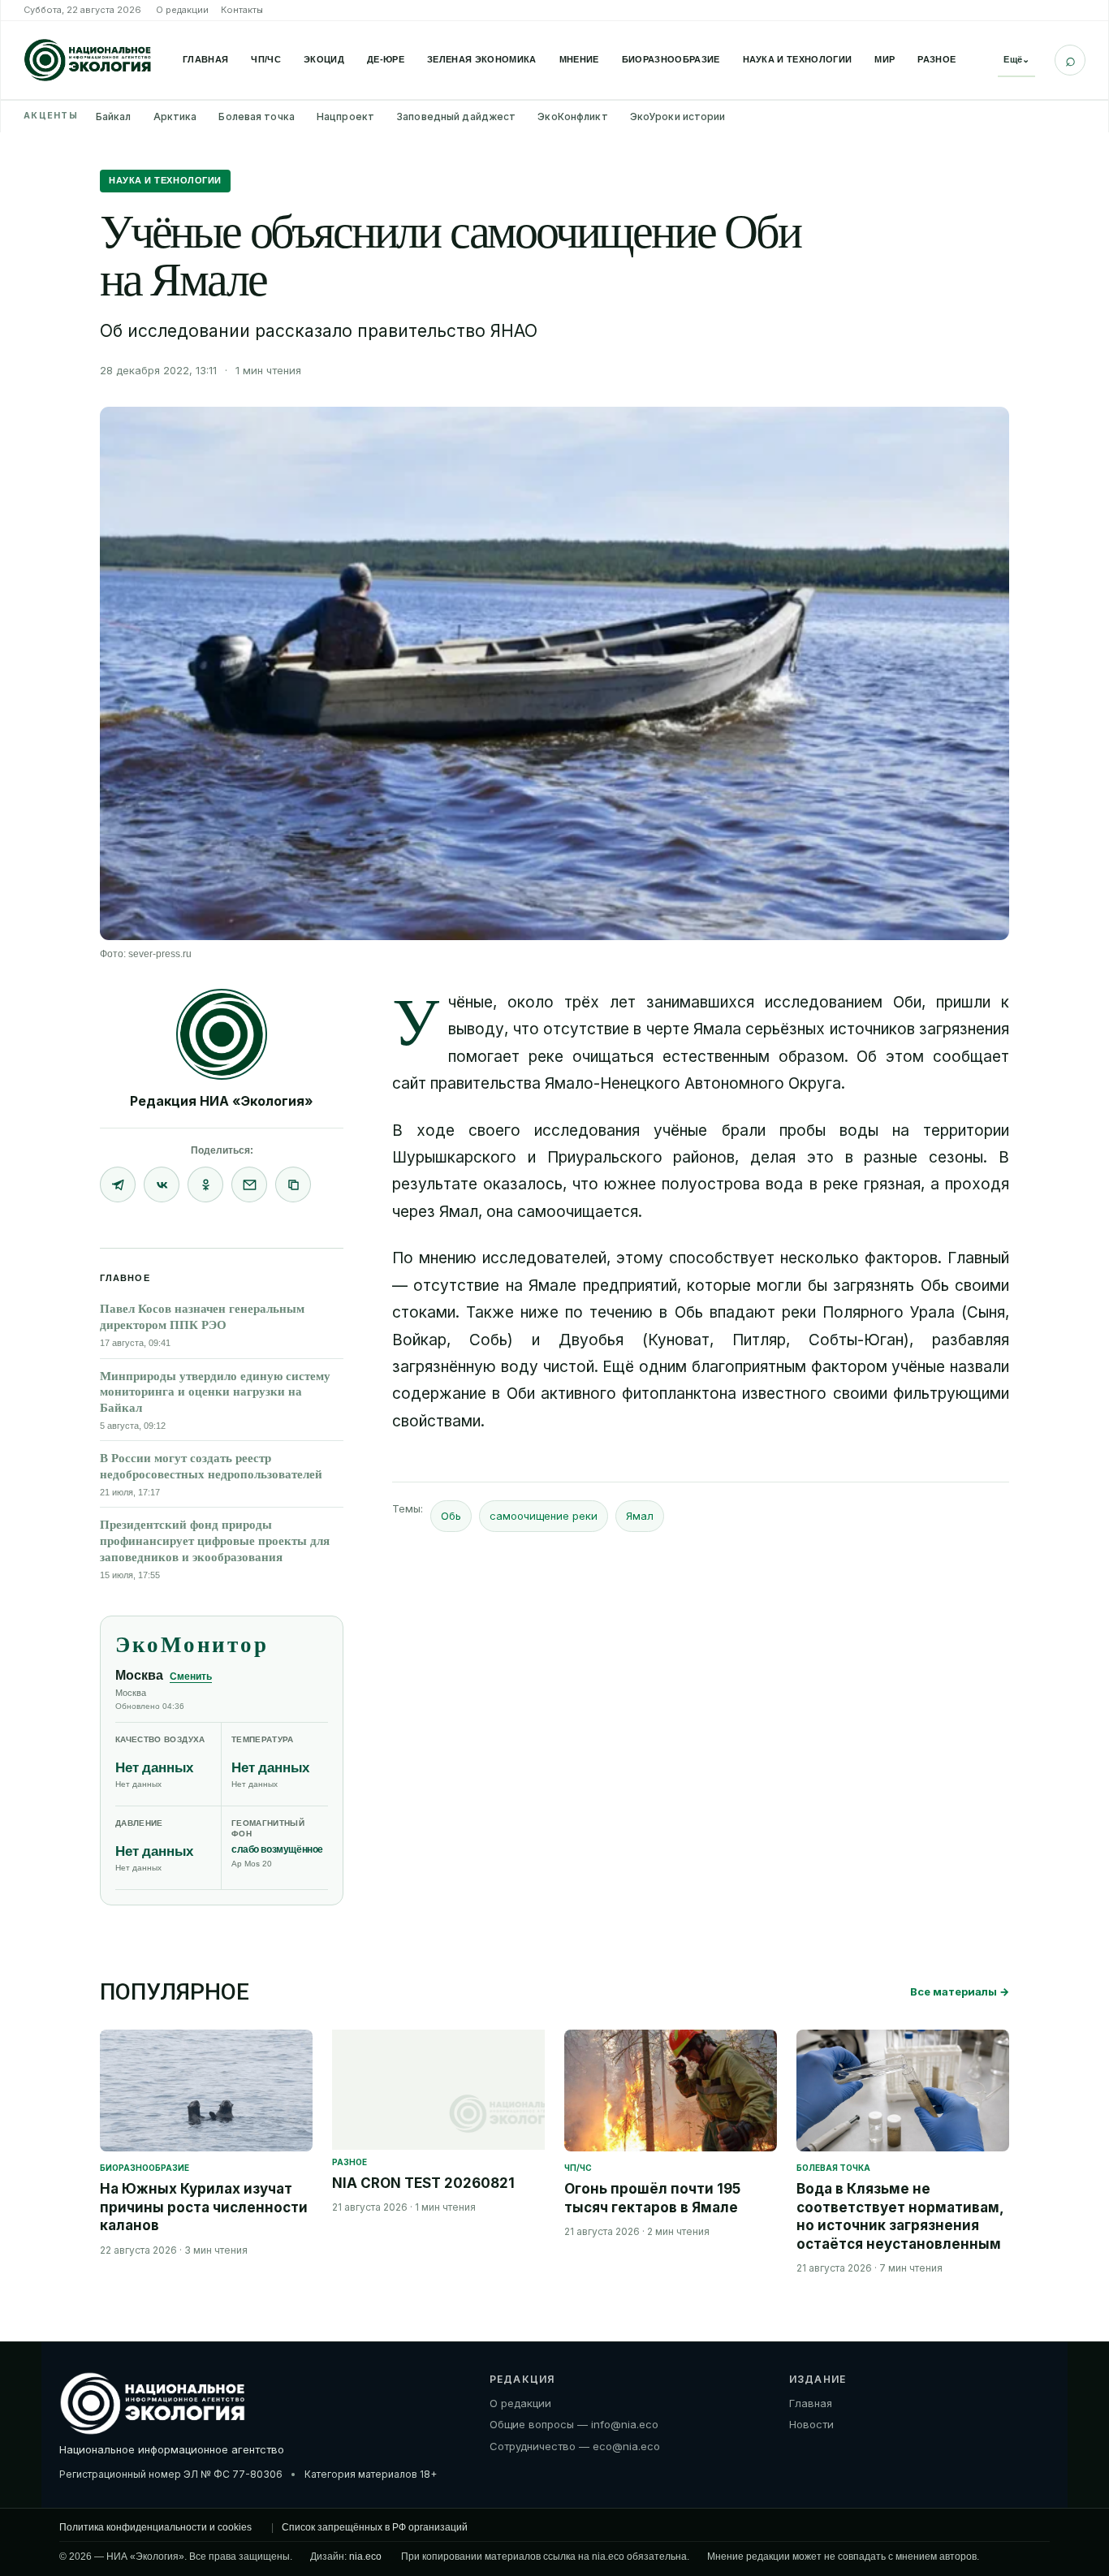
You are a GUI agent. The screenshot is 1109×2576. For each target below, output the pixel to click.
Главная (205, 59)
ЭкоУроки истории (678, 117)
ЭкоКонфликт (572, 117)
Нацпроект (345, 117)
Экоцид (324, 59)
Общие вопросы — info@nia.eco (574, 2424)
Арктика (175, 117)
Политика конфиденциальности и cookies (155, 2527)
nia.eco (365, 2557)
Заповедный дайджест (456, 117)
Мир (885, 59)
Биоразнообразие (671, 59)
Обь (451, 1516)
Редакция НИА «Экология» (222, 1101)
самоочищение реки (544, 1516)
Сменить (191, 1676)
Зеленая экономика (482, 59)
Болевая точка (257, 117)
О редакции (182, 10)
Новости (811, 2424)
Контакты (242, 10)
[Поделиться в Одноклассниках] (205, 1184)
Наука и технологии (798, 59)
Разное (936, 59)
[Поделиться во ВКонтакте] (162, 1184)
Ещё (1016, 59)
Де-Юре (386, 59)
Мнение (579, 59)
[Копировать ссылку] (293, 1184)
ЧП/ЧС (266, 59)
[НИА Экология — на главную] (88, 60)
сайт (409, 1083)
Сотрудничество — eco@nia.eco (575, 2446)
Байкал (114, 117)
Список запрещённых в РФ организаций (375, 2527)
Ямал (640, 1516)
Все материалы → (960, 1991)
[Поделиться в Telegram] (118, 1184)
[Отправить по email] (249, 1184)
